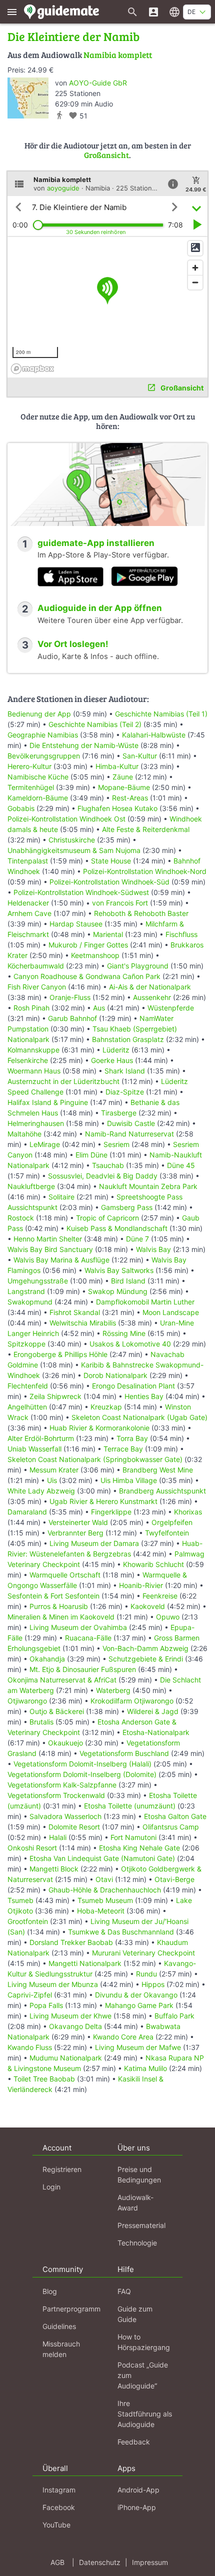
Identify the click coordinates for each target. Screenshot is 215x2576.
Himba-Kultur (117, 766)
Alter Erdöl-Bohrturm (41, 1438)
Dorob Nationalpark (115, 1375)
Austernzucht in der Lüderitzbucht (63, 1081)
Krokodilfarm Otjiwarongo (132, 1701)
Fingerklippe (111, 1512)
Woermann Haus (34, 1071)
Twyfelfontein (167, 1533)
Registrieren (62, 2169)
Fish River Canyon (37, 987)
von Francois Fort (120, 903)
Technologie (137, 2243)
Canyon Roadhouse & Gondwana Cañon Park (87, 976)
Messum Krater (54, 1470)
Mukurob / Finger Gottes (88, 945)
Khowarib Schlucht (153, 1564)
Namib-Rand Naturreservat (129, 1134)
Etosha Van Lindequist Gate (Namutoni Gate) (102, 1858)
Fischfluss (181, 934)
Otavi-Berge (174, 1879)
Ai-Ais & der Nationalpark (150, 987)
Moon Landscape (171, 1312)
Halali (58, 1837)
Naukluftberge (31, 1186)
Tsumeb (20, 1900)
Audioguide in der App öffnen (100, 608)
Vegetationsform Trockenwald (56, 1795)
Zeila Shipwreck (55, 1396)
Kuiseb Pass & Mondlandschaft (117, 1228)
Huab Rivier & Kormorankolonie (99, 1428)
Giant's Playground (138, 966)
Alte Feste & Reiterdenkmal (146, 829)
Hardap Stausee (76, 924)
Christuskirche (72, 840)
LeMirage (45, 1144)
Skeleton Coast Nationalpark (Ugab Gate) (139, 1417)
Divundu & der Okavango (136, 1995)
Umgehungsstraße (38, 1281)
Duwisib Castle (131, 1123)
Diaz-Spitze (125, 1092)
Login (51, 2187)
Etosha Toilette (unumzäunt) (130, 1806)
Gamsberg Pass (127, 1207)
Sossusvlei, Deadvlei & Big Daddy (103, 1176)
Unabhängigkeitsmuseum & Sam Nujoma (74, 850)
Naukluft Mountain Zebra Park (148, 1186)
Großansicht (106, 155)
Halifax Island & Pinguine (48, 1102)
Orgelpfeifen (172, 1522)
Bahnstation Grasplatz (128, 1039)
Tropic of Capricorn (107, 1218)
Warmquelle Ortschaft (65, 1575)
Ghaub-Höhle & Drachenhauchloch (105, 1890)
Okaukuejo (65, 1743)
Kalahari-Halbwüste (154, 735)
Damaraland (27, 1512)
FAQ (124, 2291)
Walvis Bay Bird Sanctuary (50, 1249)
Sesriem (116, 1144)
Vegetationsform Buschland (124, 1753)
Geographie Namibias (43, 735)
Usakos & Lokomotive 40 (130, 1344)
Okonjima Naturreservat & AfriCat (62, 1680)
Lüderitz (116, 1050)
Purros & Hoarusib (59, 1606)
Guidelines (59, 2326)
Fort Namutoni (133, 1837)
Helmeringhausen (36, 1123)
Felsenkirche (28, 1060)
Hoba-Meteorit (101, 1911)
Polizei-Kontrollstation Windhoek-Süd (109, 882)
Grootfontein (28, 1921)
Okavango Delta (75, 2026)
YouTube (56, 2525)
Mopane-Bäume (124, 787)
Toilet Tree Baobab (44, 2079)
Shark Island (125, 1071)
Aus (99, 1008)
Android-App (138, 2490)
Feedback (134, 2442)
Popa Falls (46, 2005)
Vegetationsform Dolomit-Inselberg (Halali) (82, 1764)
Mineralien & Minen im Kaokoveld (61, 1617)
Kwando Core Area (123, 2037)
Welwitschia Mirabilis (83, 1323)
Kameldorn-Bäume (38, 798)
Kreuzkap (106, 1407)
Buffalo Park (174, 2016)
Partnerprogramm (71, 2309)
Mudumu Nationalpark (66, 2058)
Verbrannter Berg (75, 1533)
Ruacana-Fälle (88, 1638)
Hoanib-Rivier (141, 1585)
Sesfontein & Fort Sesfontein (53, 1596)
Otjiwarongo (27, 1701)
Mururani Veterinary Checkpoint (143, 1953)
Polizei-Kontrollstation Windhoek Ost (66, 819)
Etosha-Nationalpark (156, 1732)
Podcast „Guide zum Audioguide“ (143, 2375)
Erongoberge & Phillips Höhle (60, 1354)
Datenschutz (100, 2562)
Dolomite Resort (74, 1827)
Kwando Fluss (30, 2047)
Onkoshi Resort (32, 1848)
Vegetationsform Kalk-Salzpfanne (62, 1785)
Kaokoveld (148, 1606)
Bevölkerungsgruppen (44, 756)
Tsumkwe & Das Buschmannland (121, 1932)
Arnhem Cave (29, 913)
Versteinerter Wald (78, 1522)
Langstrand (26, 1291)
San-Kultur (140, 756)
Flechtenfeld (28, 1386)
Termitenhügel (31, 787)
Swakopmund (30, 1302)
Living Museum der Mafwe (138, 2047)
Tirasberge (119, 1113)
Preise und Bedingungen (139, 2174)
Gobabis (21, 808)
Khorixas (188, 1512)
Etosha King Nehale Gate (139, 1848)
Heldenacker (28, 903)
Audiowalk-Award (135, 2202)
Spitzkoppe (26, 1344)
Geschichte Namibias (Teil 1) (161, 714)
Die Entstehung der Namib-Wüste (84, 745)
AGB (57, 2562)
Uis (52, 1480)
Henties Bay (144, 1396)
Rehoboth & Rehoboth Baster (141, 913)
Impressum (150, 2562)
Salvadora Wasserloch (65, 1816)
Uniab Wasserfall (34, 1449)
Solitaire (61, 1197)
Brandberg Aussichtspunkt (162, 1491)
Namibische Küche (38, 777)
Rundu (146, 1974)
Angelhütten (27, 1407)
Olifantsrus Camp (171, 1827)
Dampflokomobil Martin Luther (145, 1302)
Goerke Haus (112, 1060)
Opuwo (168, 1617)
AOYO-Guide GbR (98, 83)
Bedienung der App (39, 714)
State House (111, 861)
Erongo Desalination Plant (133, 1386)
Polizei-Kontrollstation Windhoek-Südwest (81, 892)
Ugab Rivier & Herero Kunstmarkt (103, 1501)
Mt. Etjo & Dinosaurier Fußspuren (83, 1669)
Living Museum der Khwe (70, 2016)
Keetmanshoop (95, 955)
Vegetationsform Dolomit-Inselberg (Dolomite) (82, 1774)
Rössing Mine (124, 1333)
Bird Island (128, 1281)
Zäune (123, 777)
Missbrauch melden (61, 2349)
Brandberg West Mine (158, 1470)
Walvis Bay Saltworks (119, 1270)
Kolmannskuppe (33, 1050)
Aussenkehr (152, 997)
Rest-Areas (130, 798)
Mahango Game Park (139, 2005)
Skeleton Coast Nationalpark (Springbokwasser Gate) (95, 1459)
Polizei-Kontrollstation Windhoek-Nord (145, 871)
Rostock (21, 1218)
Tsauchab (108, 1165)
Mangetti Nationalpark (85, 1963)
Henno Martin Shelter (48, 1239)
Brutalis (41, 1722)
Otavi (104, 1879)
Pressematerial (141, 2225)
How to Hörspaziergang (144, 2342)
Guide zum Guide (135, 2314)
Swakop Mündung (118, 1291)
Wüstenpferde (171, 1008)
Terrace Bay (123, 1449)
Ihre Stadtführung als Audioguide (145, 2414)
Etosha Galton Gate (175, 1816)
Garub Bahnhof (72, 1018)
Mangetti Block (54, 1869)
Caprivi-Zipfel (30, 1995)
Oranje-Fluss (70, 997)
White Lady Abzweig (41, 1491)
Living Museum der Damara (94, 1543)
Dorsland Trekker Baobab (71, 1942)
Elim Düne (91, 1155)
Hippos (153, 1984)
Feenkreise (160, 1596)
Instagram (59, 2490)
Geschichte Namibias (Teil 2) (95, 724)
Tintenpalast (28, 861)
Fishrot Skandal (75, 1312)
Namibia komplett (118, 55)
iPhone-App (137, 2507)
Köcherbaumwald (36, 966)
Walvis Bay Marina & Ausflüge (61, 1260)
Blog (50, 2291)
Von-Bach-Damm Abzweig (145, 1648)
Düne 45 (181, 1165)
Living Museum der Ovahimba (78, 1627)
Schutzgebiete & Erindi (146, 1659)
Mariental (108, 934)
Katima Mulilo (145, 2068)
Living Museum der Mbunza (53, 1984)
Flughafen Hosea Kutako (117, 808)
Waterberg (113, 1690)
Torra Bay (132, 1438)
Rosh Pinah (31, 1008)
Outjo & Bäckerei (57, 1711)
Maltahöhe (24, 1134)
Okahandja (47, 1659)
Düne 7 (137, 1239)
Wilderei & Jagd (153, 1711)
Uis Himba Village (129, 1480)
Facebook (59, 2507)
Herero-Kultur (29, 766)
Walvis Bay (153, 1249)
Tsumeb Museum (105, 1900)
